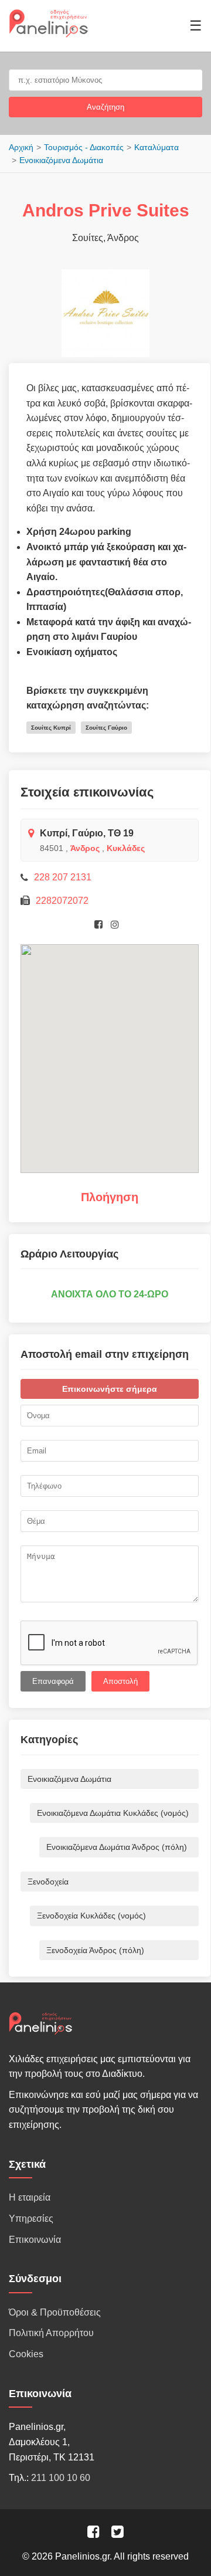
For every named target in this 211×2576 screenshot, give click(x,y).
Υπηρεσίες (31, 2219)
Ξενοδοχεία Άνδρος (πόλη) (95, 1950)
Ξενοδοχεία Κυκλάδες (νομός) (91, 1916)
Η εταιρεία (30, 2197)
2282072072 (62, 901)
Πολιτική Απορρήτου (51, 2333)
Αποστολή (120, 1681)
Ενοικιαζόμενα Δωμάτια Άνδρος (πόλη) (117, 1847)
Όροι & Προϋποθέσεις (55, 2312)
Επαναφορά (53, 1681)
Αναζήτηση (105, 107)
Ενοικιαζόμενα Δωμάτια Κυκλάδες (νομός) (113, 1813)
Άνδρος (85, 848)
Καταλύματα (156, 147)
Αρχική (21, 147)
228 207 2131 (63, 877)
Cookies (26, 2354)
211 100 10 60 (61, 2478)
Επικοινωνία (35, 2240)
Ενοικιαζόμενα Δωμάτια (61, 160)
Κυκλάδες (126, 848)
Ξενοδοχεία (48, 1882)
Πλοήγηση (110, 1197)
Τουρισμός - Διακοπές (84, 147)
